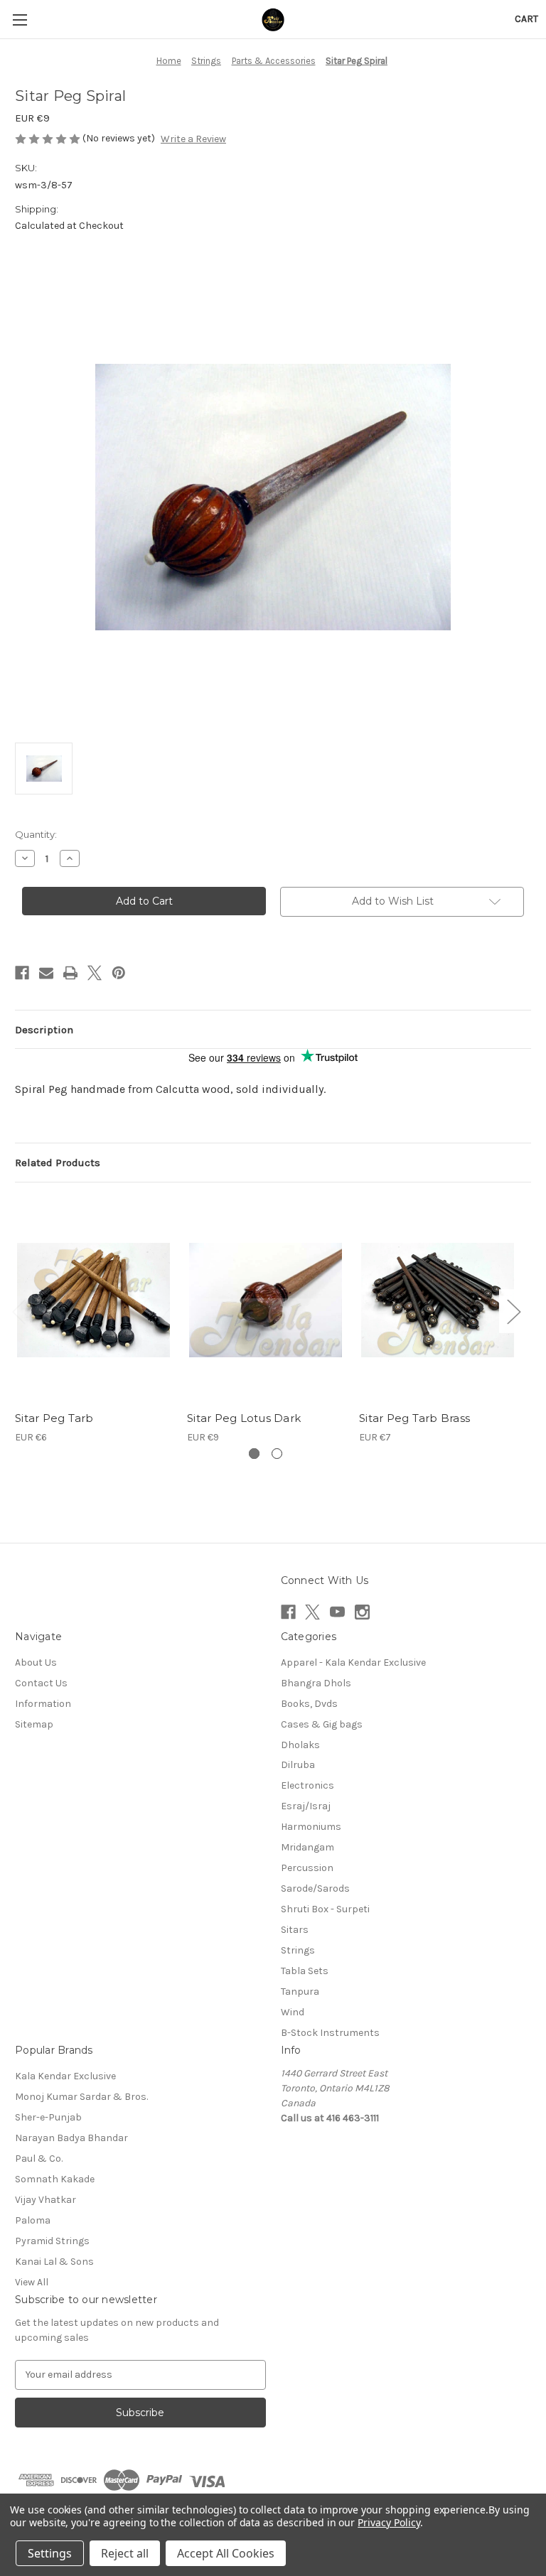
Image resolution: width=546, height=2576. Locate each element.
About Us (36, 1662)
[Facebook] (22, 973)
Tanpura (300, 1992)
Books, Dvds (309, 1704)
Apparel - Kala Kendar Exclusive (353, 1662)
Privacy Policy (389, 2522)
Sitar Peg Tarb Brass (414, 1418)
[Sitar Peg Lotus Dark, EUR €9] (266, 1300)
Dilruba (298, 1765)
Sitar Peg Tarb (54, 1418)
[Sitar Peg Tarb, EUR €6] (93, 1300)
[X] (95, 973)
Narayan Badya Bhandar (71, 2138)
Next (513, 1311)
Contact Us (41, 1683)
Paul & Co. (39, 2159)
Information (43, 1704)
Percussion (307, 1868)
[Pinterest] (119, 973)
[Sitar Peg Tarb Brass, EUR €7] (438, 1300)
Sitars (295, 1930)
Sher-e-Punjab (48, 2117)
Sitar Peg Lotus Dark (244, 1418)
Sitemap (34, 1724)
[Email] (46, 973)
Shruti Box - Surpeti (325, 1909)
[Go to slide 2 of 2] (277, 1454)
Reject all (125, 2553)
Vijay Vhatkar (45, 2200)
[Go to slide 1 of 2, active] (254, 1454)
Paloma (33, 2220)
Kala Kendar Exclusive (65, 2076)
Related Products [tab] (58, 1163)
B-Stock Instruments (330, 2033)
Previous (18, 1311)
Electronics (307, 1785)
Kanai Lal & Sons (54, 2262)
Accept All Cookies (226, 2553)
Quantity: (36, 834)
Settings (50, 2553)
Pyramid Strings (52, 2241)
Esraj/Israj (306, 1806)
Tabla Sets (305, 1971)
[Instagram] (362, 1612)
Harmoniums (311, 1827)
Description (44, 1030)
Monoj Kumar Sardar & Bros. (81, 2097)
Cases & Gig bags (322, 1724)
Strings (298, 1950)
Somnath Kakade (55, 2179)
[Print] (70, 973)
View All (32, 2282)
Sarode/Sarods (315, 1888)
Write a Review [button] (193, 139)
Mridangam (307, 1847)
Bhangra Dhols (316, 1683)
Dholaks (300, 1745)
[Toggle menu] (20, 20)
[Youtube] (337, 1612)
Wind (293, 2012)
